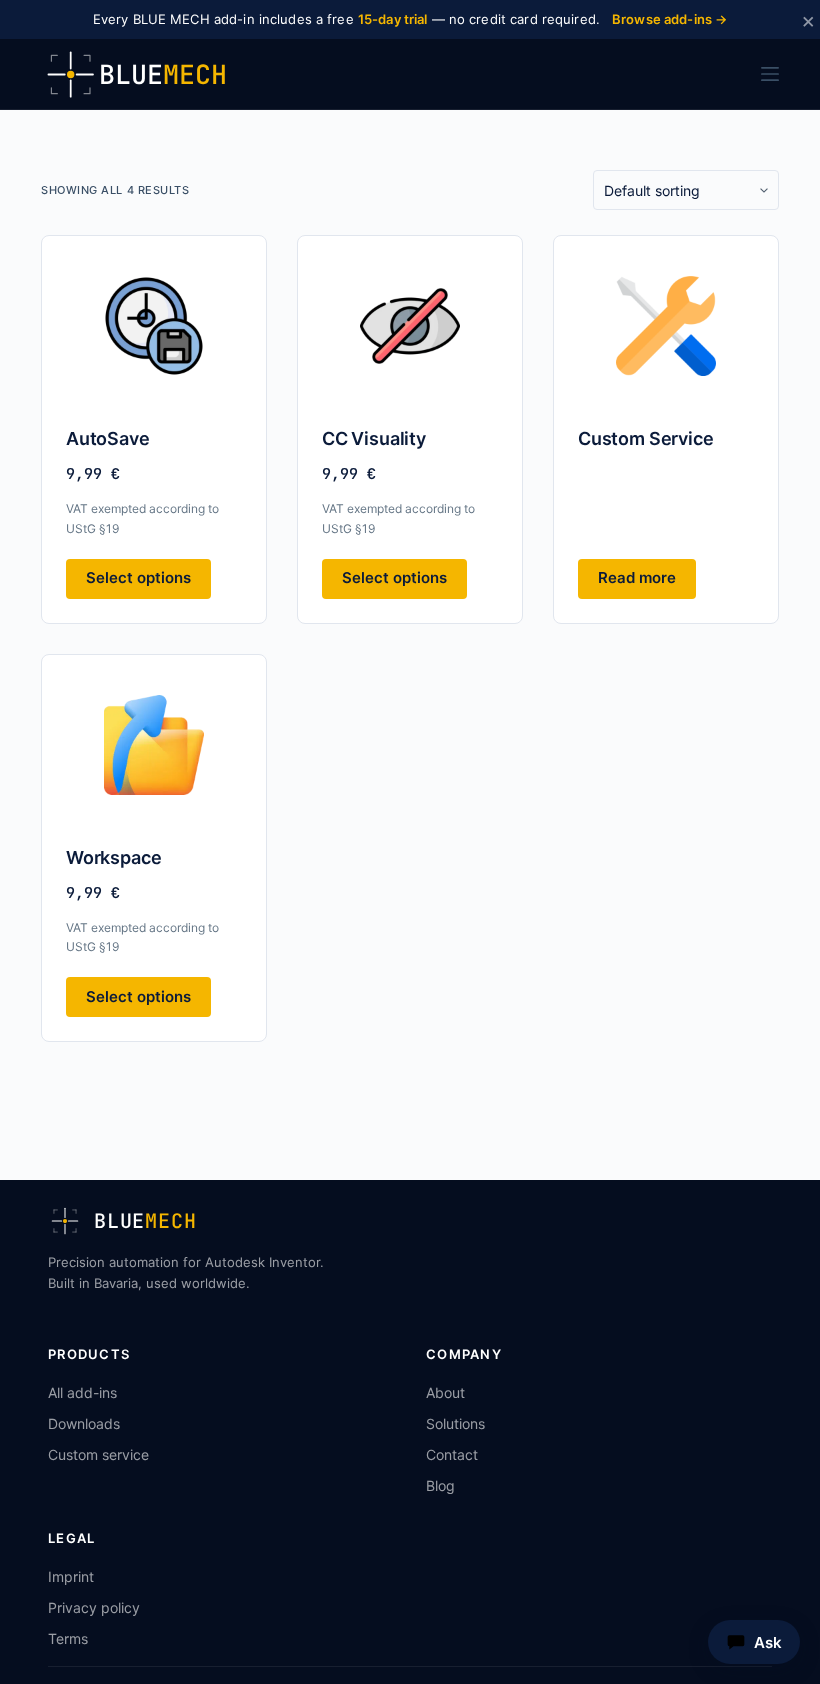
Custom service (98, 1454)
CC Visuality (374, 438)
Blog (440, 1485)
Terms (68, 1638)
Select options (138, 577)
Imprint (71, 1576)
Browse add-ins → (669, 19)
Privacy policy (94, 1607)
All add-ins (82, 1392)
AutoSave (108, 438)
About (445, 1392)
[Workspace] (154, 745)
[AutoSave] (154, 326)
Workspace (113, 857)
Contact (452, 1454)
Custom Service (645, 438)
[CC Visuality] (410, 326)
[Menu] (770, 74)
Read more (637, 577)
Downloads (84, 1423)
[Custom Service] (666, 326)
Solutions (455, 1423)
